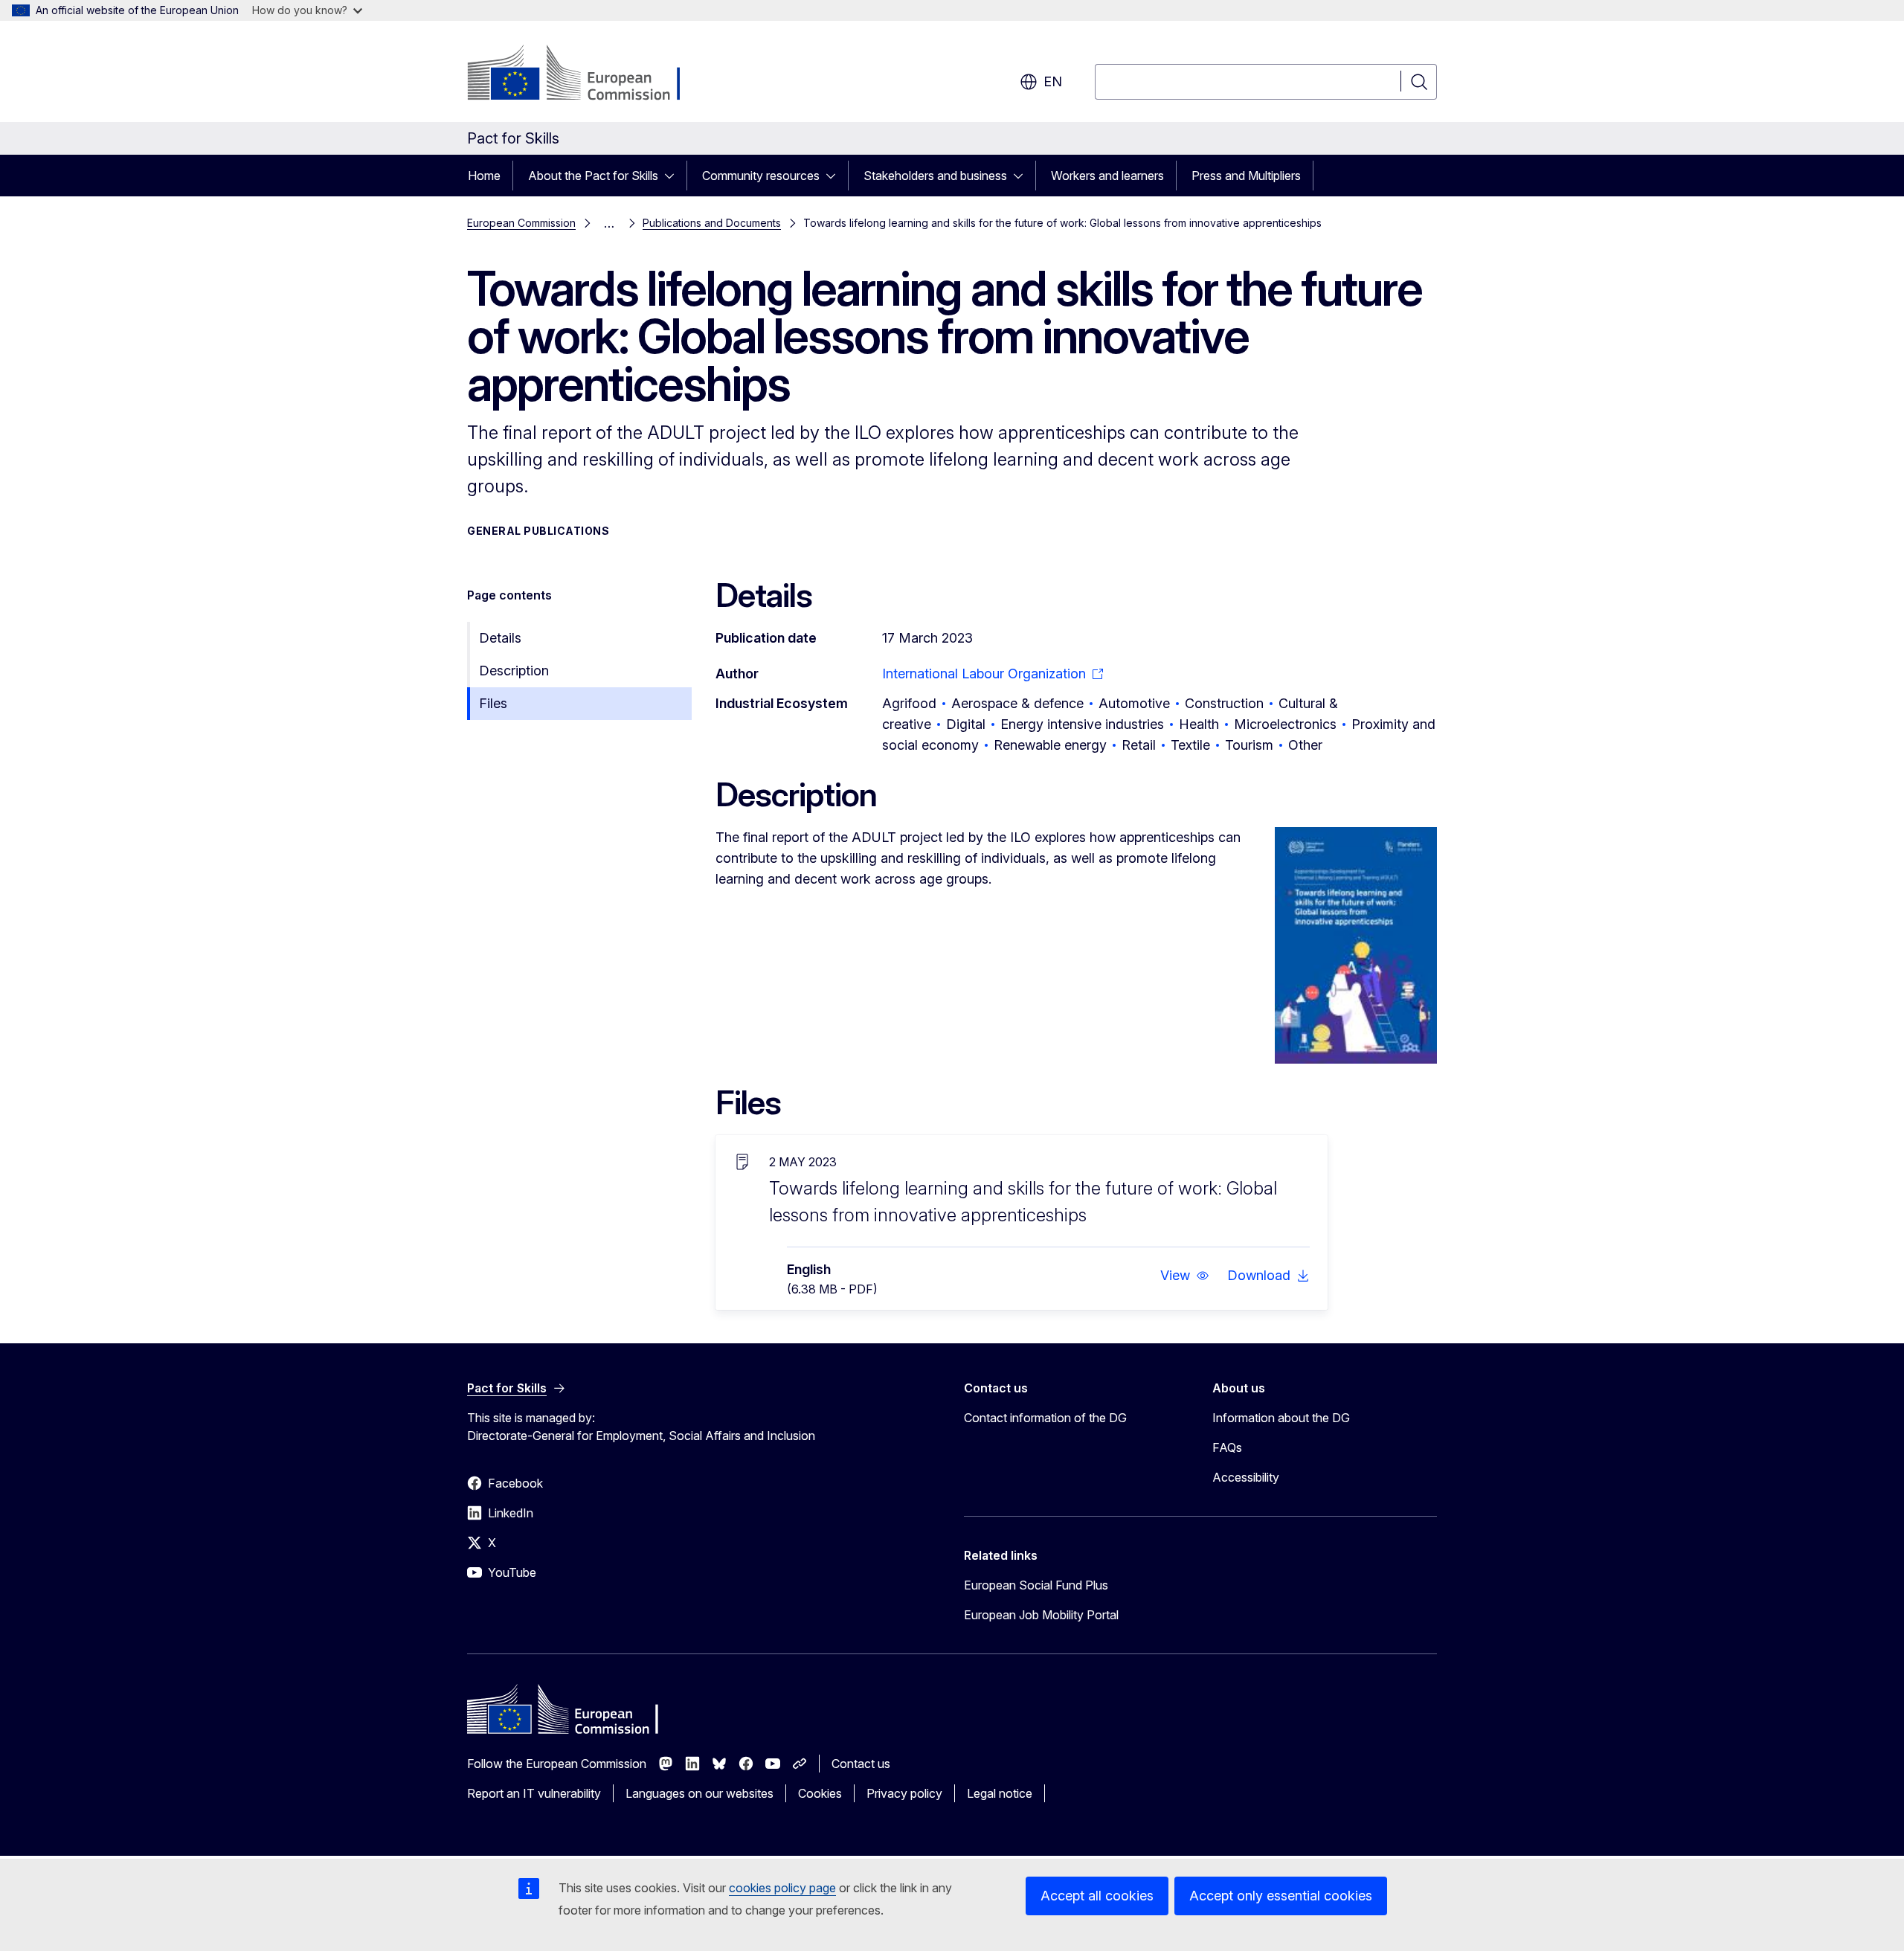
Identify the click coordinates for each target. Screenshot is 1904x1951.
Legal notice (1000, 1793)
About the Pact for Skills (593, 176)
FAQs (1227, 1447)
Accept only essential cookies (1281, 1896)
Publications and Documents (712, 223)
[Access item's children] (674, 176)
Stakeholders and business (935, 176)
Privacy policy (904, 1793)
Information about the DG (1281, 1418)
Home (484, 176)
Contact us (861, 1764)
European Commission (521, 223)
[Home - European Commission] (587, 74)
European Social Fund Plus (1036, 1585)
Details (500, 638)
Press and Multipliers (1246, 176)
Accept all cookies (1097, 1896)
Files (493, 703)
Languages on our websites (699, 1793)
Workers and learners (1107, 176)
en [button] (1053, 81)
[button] (1185, 1276)
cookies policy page (782, 1888)
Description (514, 671)
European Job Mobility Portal (1041, 1615)
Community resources (761, 176)
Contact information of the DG (1045, 1418)
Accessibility (1246, 1477)
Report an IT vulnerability (534, 1793)
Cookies (820, 1793)
